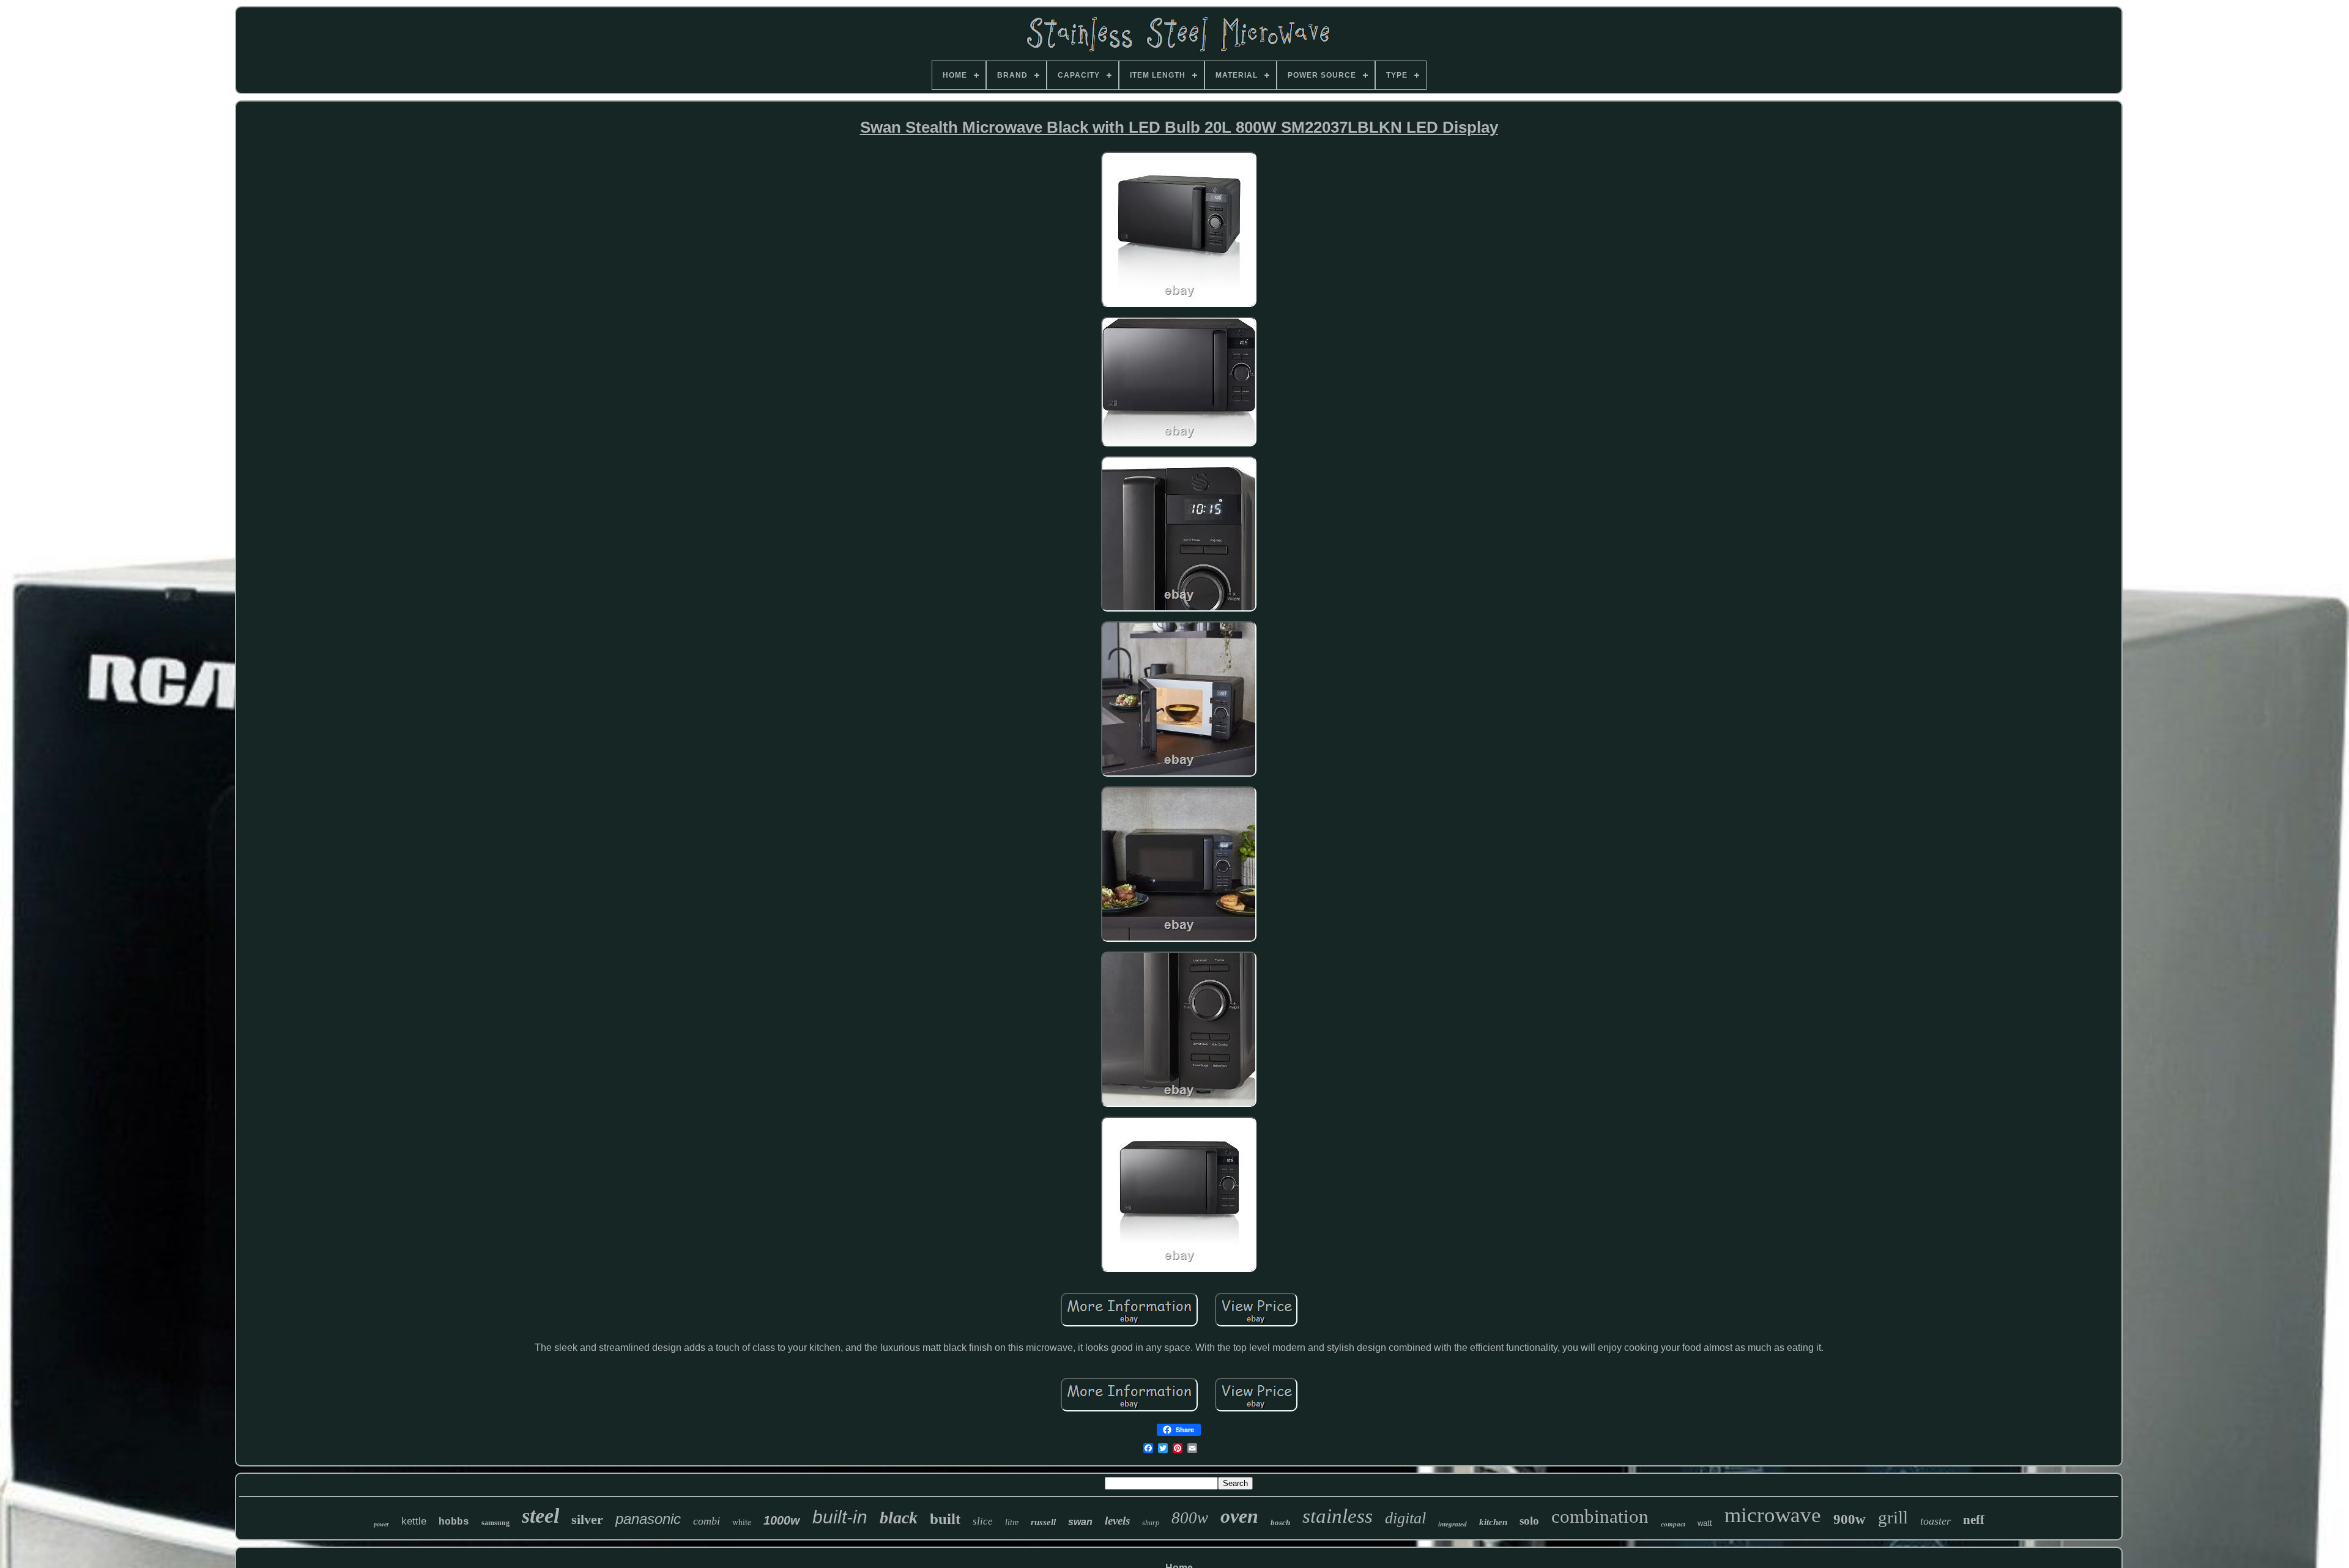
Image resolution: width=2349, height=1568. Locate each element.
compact (1673, 1524)
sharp (1151, 1523)
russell (1043, 1522)
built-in (840, 1517)
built (945, 1519)
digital (1405, 1518)
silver (587, 1519)
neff (1974, 1520)
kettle (414, 1521)
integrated (1453, 1524)
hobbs (454, 1522)
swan (1080, 1522)
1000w (782, 1520)
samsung (495, 1523)
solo (1529, 1521)
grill (1893, 1517)
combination (1600, 1516)
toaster (1935, 1521)
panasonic (648, 1519)
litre (1012, 1522)
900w (1850, 1519)
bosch (1280, 1522)
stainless (1338, 1516)
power (381, 1524)
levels (1117, 1521)
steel (540, 1516)
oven (1239, 1516)
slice (983, 1521)
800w (1190, 1518)
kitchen (1493, 1522)
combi (707, 1521)
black (899, 1518)
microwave (1773, 1515)
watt (1705, 1523)
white (742, 1522)
